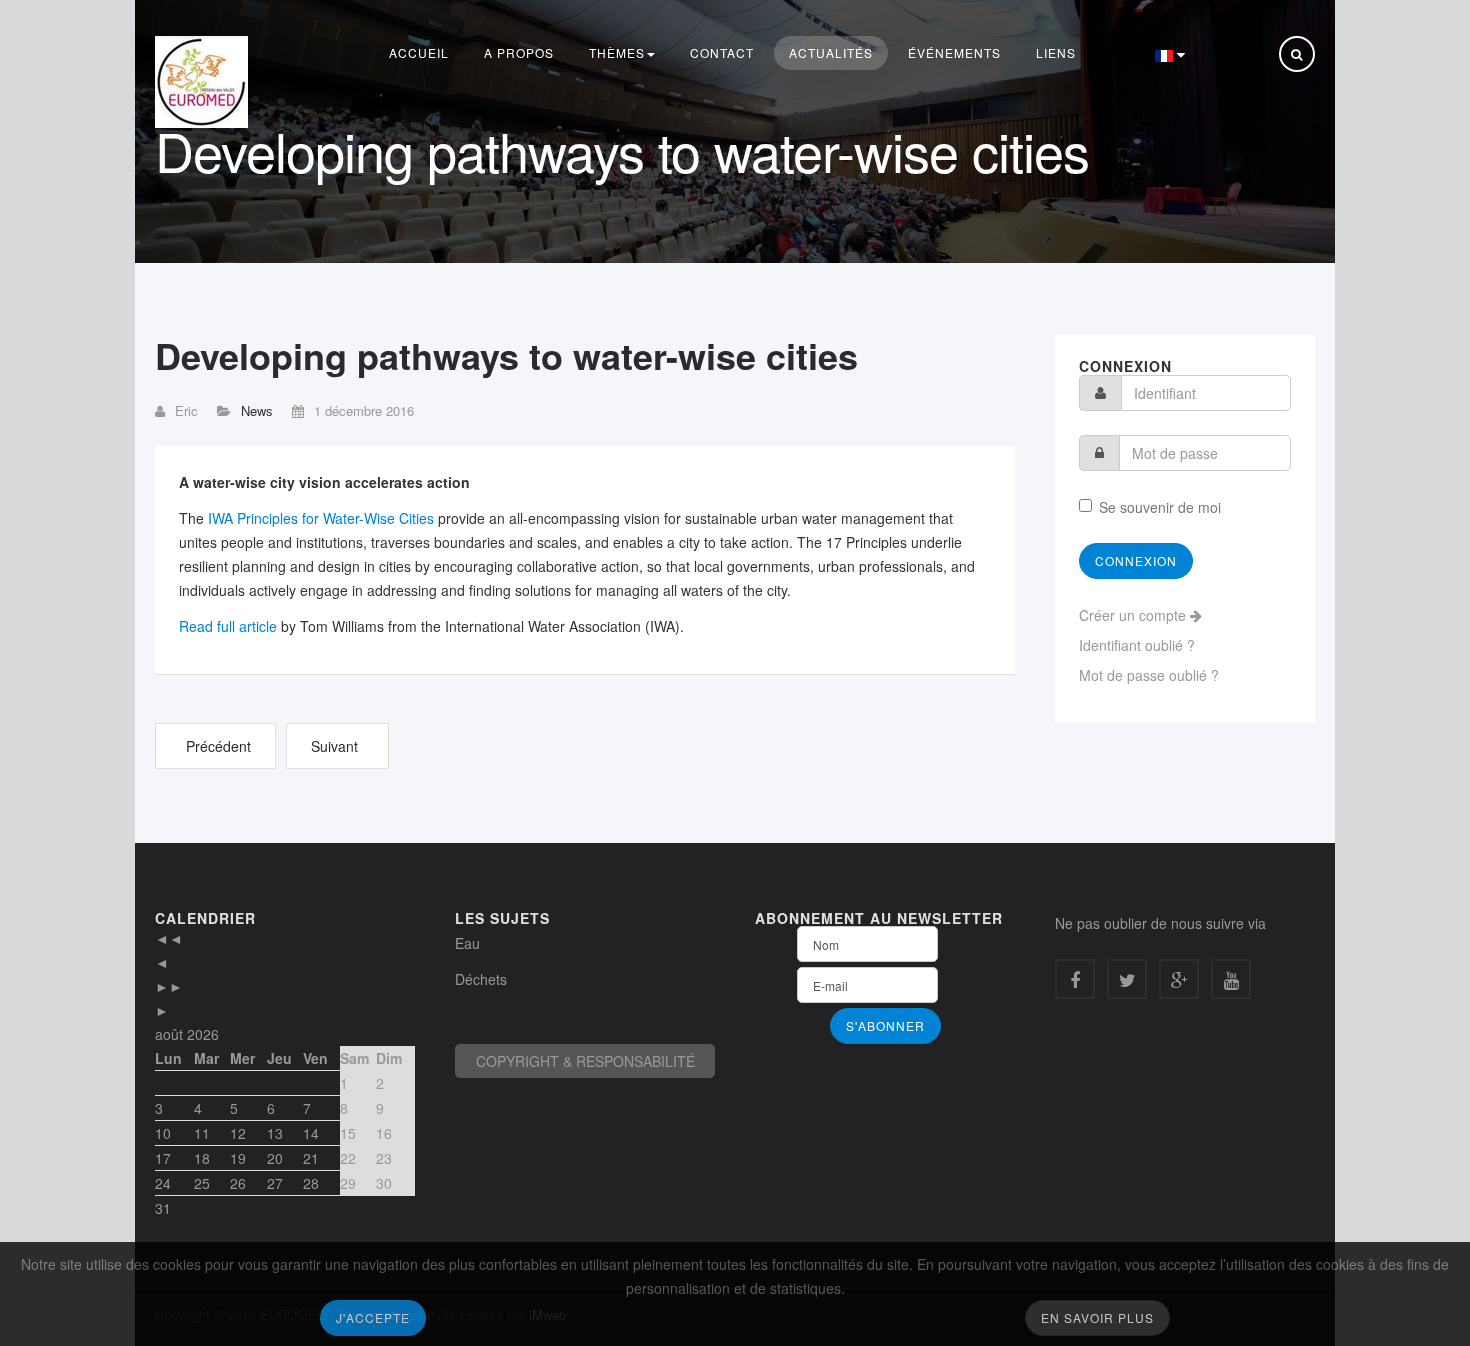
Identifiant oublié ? (1137, 645)
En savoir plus (1097, 1317)
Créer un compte (1134, 615)
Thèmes (617, 52)
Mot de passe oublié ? (1149, 675)
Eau (467, 943)
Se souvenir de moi (1160, 507)
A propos (519, 52)
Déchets (481, 979)
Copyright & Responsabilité (585, 1061)
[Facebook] (1075, 979)
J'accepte (373, 1317)
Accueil (419, 52)
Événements (954, 52)
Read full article (230, 626)
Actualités (831, 52)
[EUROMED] (201, 82)
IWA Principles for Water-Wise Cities (321, 518)
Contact (722, 52)
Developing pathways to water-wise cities (506, 355)
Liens (1056, 52)
